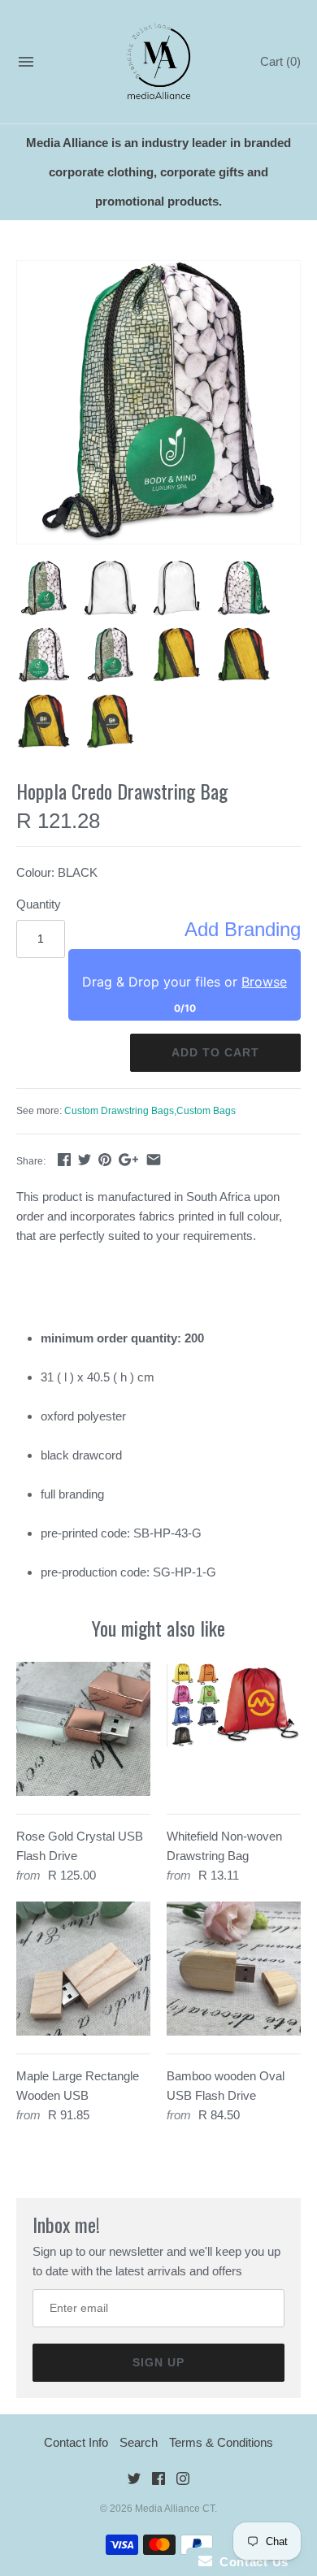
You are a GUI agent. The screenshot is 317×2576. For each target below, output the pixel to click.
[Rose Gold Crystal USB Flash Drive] (83, 1729)
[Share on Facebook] (64, 1159)
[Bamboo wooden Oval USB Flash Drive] (234, 1969)
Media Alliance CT (175, 2509)
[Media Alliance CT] (159, 62)
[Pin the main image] (105, 1159)
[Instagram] (183, 2481)
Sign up (158, 2362)
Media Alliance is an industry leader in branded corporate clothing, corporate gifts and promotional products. (158, 172)
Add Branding (243, 930)
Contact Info (76, 2442)
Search (139, 2442)
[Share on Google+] (128, 1159)
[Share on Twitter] (85, 1159)
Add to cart (215, 1052)
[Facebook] (158, 2481)
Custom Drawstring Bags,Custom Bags (150, 1111)
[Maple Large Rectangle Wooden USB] (83, 1969)
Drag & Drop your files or (185, 982)
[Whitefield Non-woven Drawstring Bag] (234, 1729)
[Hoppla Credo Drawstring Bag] (158, 402)
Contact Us (250, 2562)
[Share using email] (154, 1159)
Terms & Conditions (221, 2442)
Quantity (39, 904)
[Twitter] (134, 2481)
